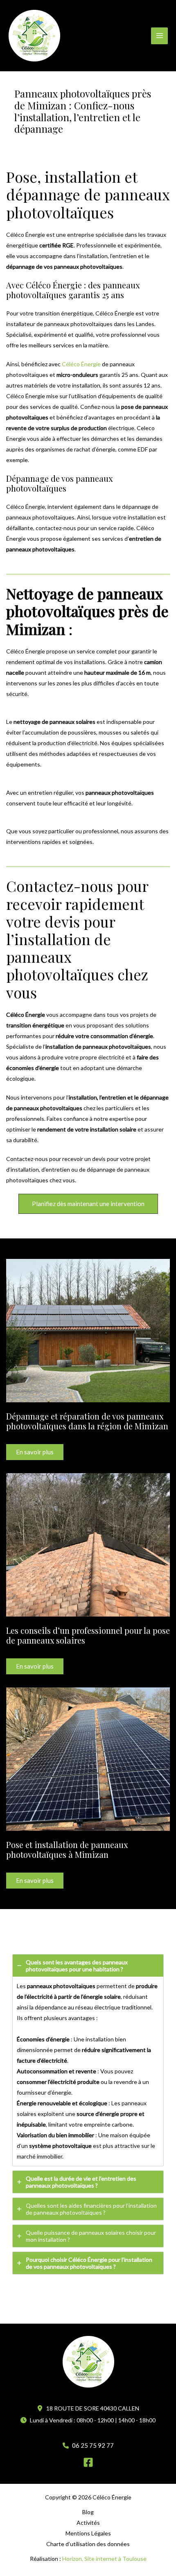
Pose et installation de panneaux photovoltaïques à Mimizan (67, 1849)
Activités (88, 2523)
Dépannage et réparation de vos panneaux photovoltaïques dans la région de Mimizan (87, 1421)
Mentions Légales (88, 2533)
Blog (88, 2512)
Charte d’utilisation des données (88, 2544)
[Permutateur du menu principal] (159, 36)
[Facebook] (88, 2462)
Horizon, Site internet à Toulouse (104, 2559)
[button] (88, 1204)
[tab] (88, 2060)
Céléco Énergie (81, 364)
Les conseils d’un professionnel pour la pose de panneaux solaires (88, 1635)
